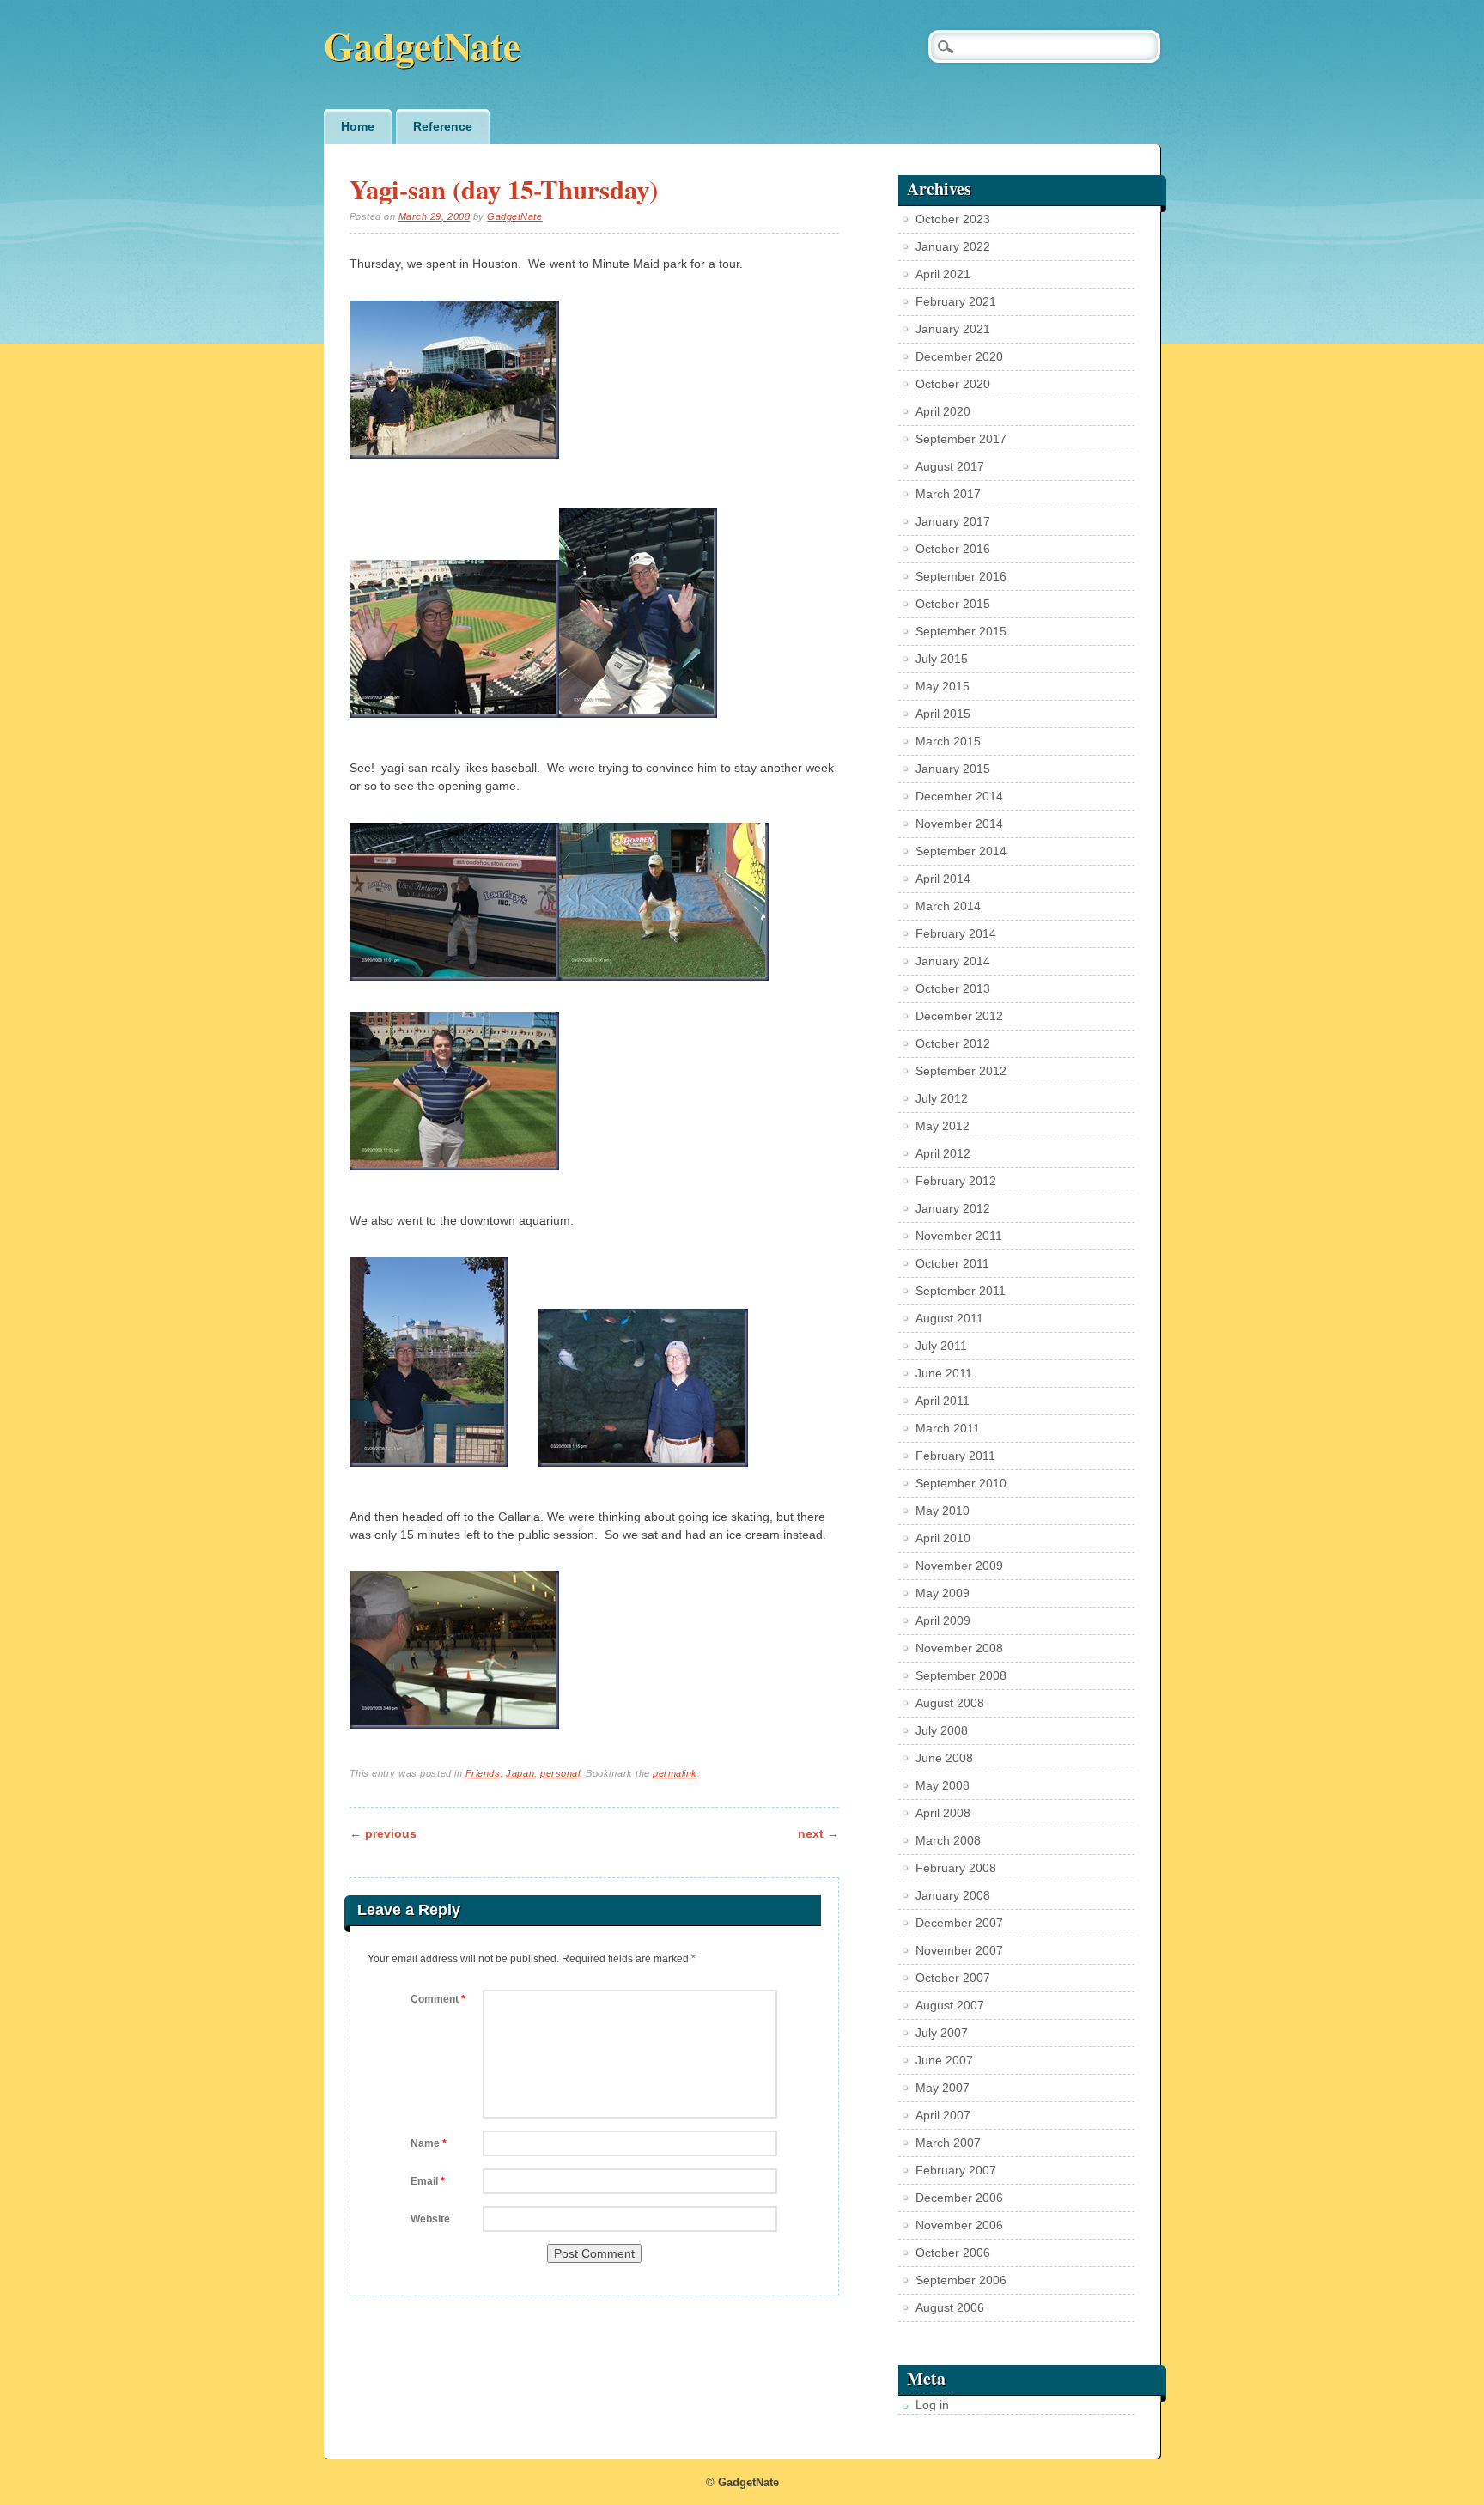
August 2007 (950, 2005)
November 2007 (959, 1950)
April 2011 (943, 1401)
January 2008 (953, 1895)
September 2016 (961, 576)
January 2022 (953, 246)
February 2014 (956, 933)
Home (358, 126)
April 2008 (943, 1813)
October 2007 (953, 1978)
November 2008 (959, 1648)
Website (430, 2219)
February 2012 (956, 1181)
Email (428, 2181)
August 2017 (950, 466)
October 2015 (953, 604)
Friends (483, 1773)
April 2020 (943, 411)
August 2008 (950, 1703)
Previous (383, 1833)
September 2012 (961, 1071)
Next (818, 1833)
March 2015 (948, 741)
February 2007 (956, 2170)
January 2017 (953, 521)
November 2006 (959, 2225)
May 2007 (943, 2088)
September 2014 (961, 851)
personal (560, 1773)
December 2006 (959, 2198)
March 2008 (948, 1840)
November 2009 (959, 1566)
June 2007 (944, 2060)
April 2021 (943, 274)
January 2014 (953, 961)
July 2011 (941, 1346)
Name (429, 2143)
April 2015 (943, 714)
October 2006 (953, 2253)
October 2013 (953, 988)
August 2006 (950, 2307)
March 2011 (948, 1428)
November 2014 (959, 824)
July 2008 (942, 1730)
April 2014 (943, 879)
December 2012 (959, 1016)
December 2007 (959, 1923)
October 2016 (953, 549)
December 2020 (959, 356)
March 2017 (948, 494)
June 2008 (944, 1758)
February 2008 (956, 1868)
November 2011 (959, 1236)
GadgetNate (422, 45)
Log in (932, 2405)
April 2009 (943, 1620)
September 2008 (961, 1675)
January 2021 (953, 329)
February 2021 (956, 301)
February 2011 (955, 1456)
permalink (675, 1773)
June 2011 (944, 1373)
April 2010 (943, 1538)
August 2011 (949, 1318)
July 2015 (942, 659)
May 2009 (943, 1593)
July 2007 (942, 2033)
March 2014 (948, 906)
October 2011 (952, 1263)
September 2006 (961, 2280)
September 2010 (961, 1483)
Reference (443, 126)
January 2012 (953, 1208)
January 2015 (953, 769)
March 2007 (948, 2143)
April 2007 (943, 2115)
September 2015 (961, 631)
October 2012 (953, 1043)
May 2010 (943, 1511)
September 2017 (961, 439)
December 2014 (959, 796)
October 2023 (953, 219)
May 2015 (943, 686)
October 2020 (953, 384)
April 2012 (943, 1153)
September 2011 (961, 1291)
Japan (520, 1773)
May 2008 (943, 1785)
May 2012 (943, 1126)
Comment (438, 1999)
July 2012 (942, 1098)
